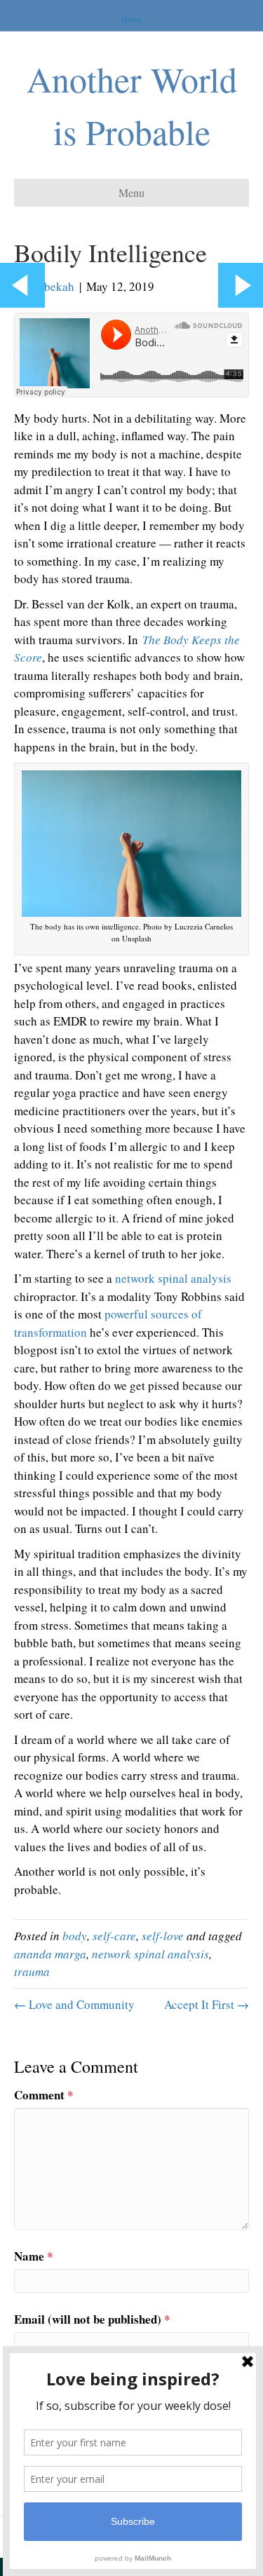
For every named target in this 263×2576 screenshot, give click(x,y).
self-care (114, 1936)
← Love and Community (74, 2004)
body (75, 1936)
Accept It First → (207, 2004)
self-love (163, 1936)
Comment (44, 2095)
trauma (32, 1971)
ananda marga (50, 1954)
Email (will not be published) (92, 2319)
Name (34, 2256)
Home (131, 19)
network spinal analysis (173, 1278)
